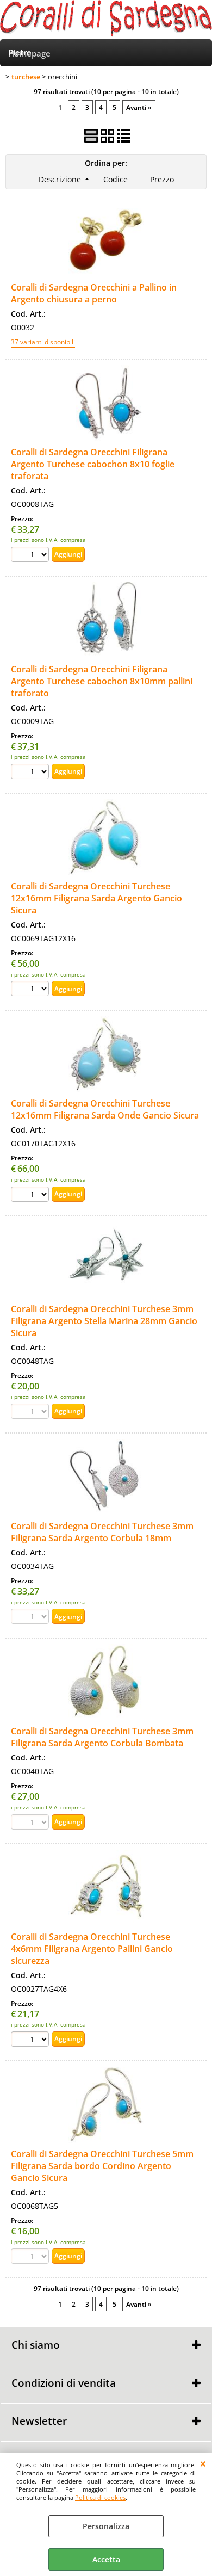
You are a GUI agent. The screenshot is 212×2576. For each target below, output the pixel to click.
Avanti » (139, 107)
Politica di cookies (100, 2497)
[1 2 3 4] (31, 2040)
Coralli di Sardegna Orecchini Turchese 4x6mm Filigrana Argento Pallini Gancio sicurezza (92, 1949)
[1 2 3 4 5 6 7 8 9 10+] (31, 556)
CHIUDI (203, 2463)
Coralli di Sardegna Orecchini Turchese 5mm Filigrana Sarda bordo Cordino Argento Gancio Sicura (102, 2166)
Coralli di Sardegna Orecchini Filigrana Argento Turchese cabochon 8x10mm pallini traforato (102, 681)
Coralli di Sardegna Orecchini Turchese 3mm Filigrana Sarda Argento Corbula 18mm (102, 1532)
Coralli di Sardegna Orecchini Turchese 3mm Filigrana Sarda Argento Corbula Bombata (102, 1737)
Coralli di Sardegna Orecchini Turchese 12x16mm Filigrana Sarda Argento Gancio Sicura (96, 898)
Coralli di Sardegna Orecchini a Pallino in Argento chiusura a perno (94, 293)
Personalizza (106, 2526)
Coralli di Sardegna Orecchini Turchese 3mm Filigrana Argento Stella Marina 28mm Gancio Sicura (104, 1321)
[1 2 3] (31, 990)
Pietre (20, 52)
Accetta (106, 2559)
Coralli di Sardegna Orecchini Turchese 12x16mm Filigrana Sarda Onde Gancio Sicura (105, 1109)
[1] (31, 1196)
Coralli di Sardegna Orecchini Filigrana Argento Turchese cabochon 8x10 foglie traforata (93, 464)
